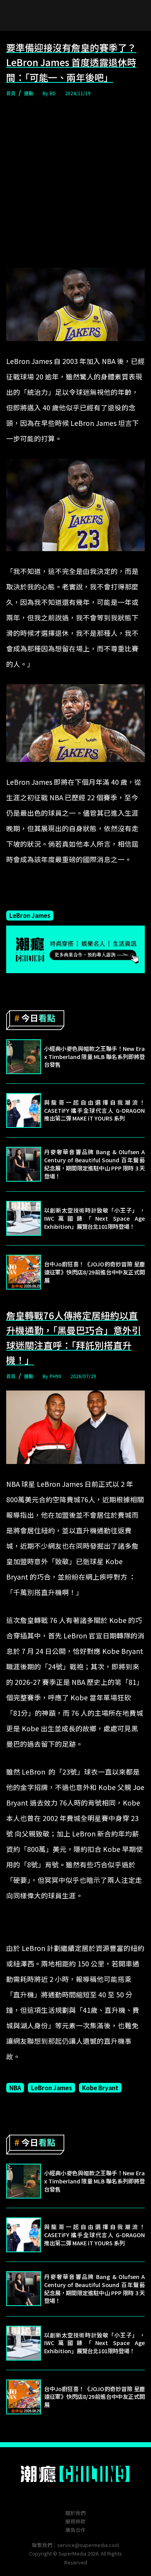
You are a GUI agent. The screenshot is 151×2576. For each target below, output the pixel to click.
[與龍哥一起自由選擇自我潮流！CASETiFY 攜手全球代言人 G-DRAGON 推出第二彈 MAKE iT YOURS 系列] (24, 1110)
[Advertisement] (75, 183)
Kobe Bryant (100, 2087)
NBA (15, 2087)
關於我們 (75, 2513)
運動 (29, 93)
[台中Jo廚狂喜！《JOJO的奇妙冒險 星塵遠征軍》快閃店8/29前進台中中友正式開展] (24, 1272)
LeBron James (30, 915)
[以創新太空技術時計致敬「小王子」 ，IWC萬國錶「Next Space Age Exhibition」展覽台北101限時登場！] (24, 1218)
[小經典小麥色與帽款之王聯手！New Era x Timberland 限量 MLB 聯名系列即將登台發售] (24, 1057)
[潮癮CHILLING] (76, 2474)
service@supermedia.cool (88, 2545)
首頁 (11, 93)
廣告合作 (75, 2530)
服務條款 (75, 2521)
